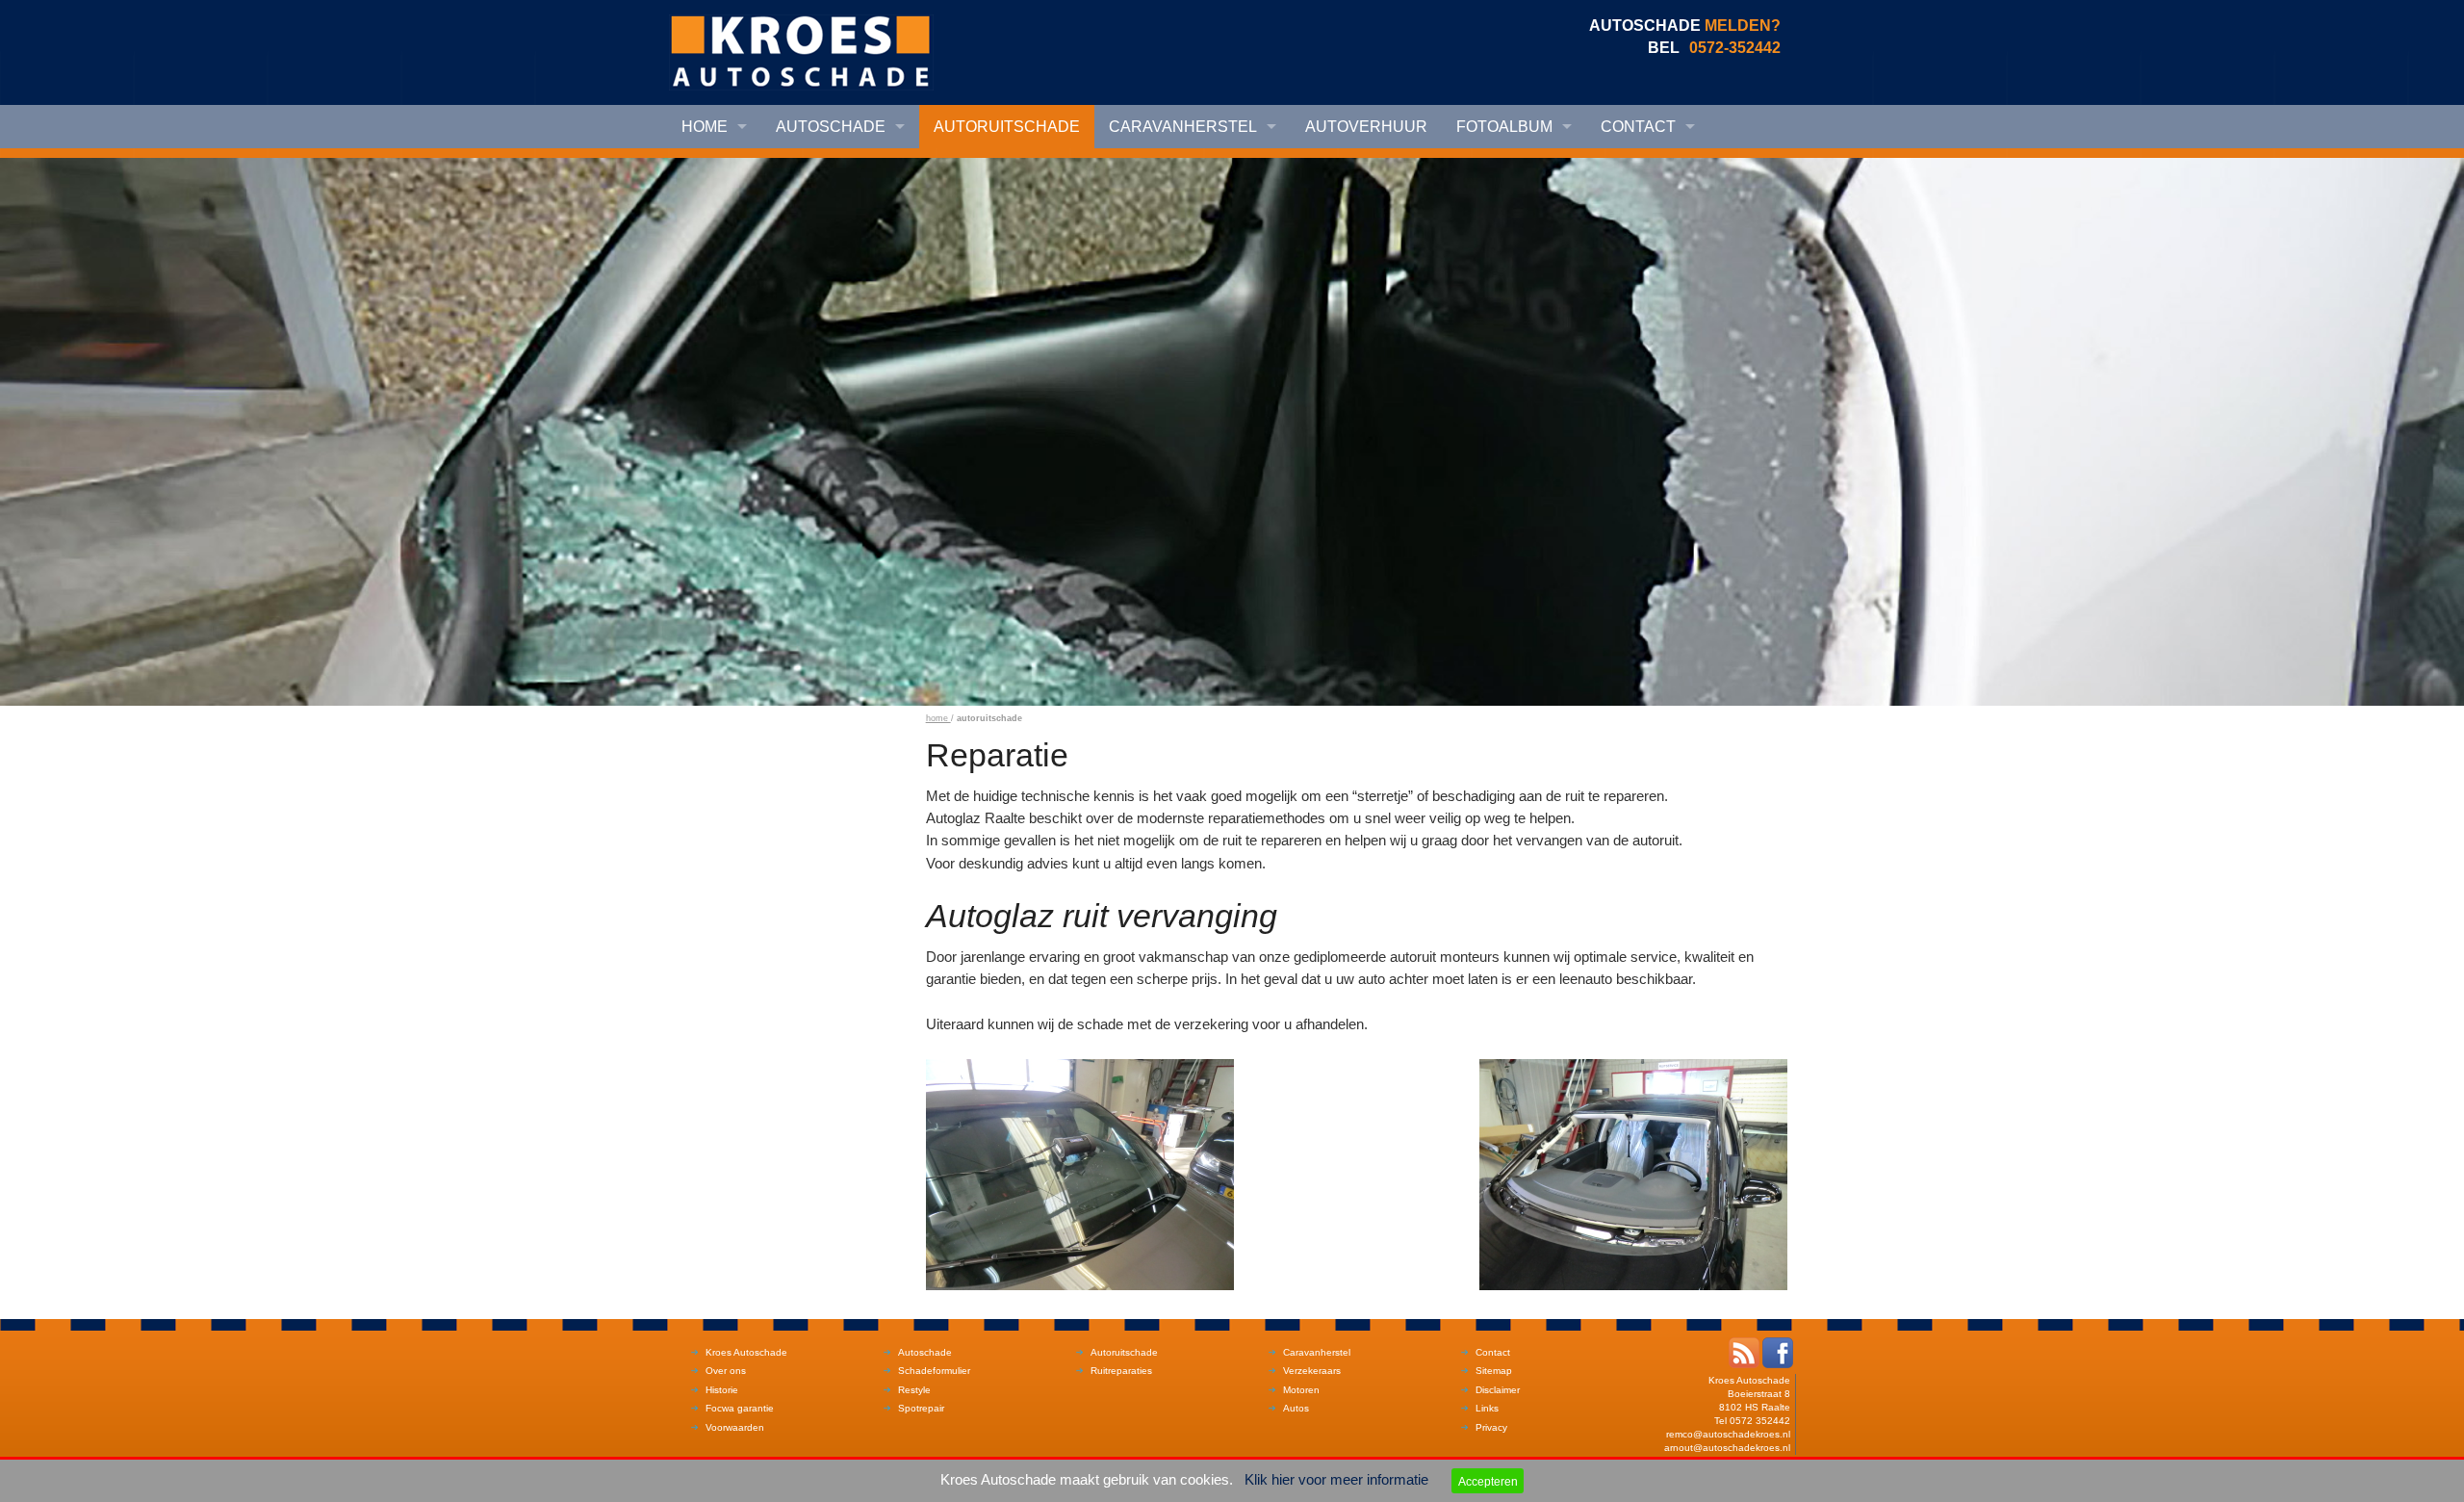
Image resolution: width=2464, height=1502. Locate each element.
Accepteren (1488, 1481)
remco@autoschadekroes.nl (1728, 1434)
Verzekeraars (1312, 1371)
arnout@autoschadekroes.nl (1727, 1448)
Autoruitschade (1007, 127)
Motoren (1301, 1390)
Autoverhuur (1366, 127)
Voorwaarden (735, 1427)
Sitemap (1494, 1371)
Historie (722, 1390)
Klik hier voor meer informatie (1336, 1480)
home (938, 718)
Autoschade (831, 127)
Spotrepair (921, 1408)
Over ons (726, 1371)
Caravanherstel (1183, 127)
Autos (1296, 1408)
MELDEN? (1743, 26)
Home (705, 127)
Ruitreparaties (1121, 1371)
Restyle (914, 1390)
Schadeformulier (934, 1371)
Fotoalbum (1504, 127)
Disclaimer (1498, 1390)
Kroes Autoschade (746, 1352)
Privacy (1491, 1427)
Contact (1638, 127)
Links (1487, 1408)
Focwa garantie (740, 1408)
